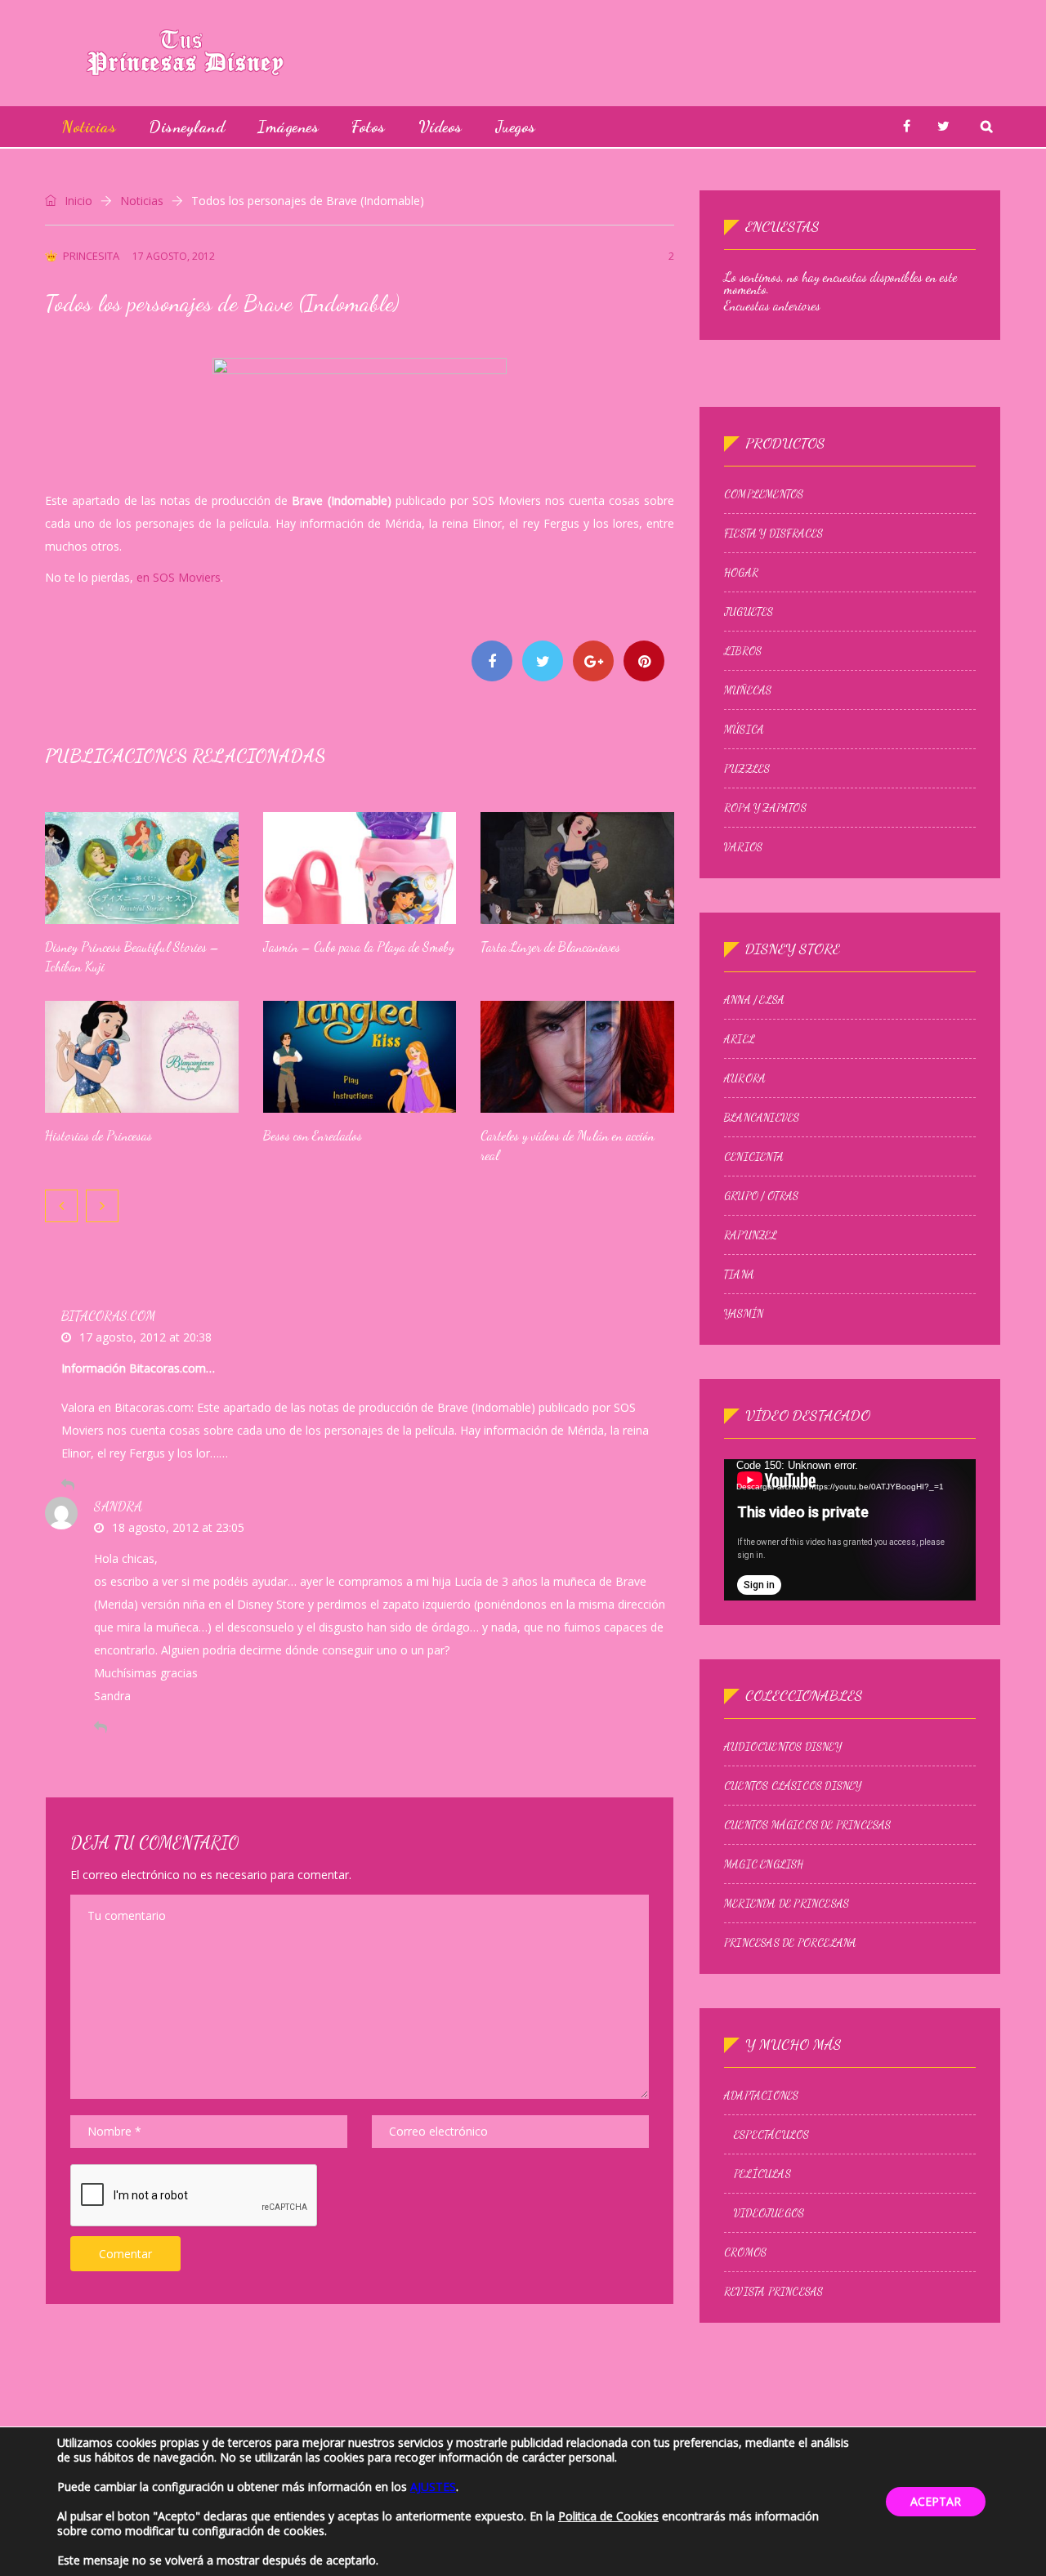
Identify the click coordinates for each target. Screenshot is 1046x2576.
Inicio (77, 201)
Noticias (89, 127)
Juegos (516, 127)
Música (744, 730)
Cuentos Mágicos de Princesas (808, 1825)
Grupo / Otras (762, 1196)
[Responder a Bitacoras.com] (68, 1484)
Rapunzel (751, 1235)
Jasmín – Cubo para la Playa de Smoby (359, 946)
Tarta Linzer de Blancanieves (550, 946)
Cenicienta (754, 1157)
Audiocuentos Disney (783, 1747)
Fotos (369, 127)
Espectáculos (771, 2135)
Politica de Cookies (608, 2516)
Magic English (764, 1864)
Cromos (745, 2252)
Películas (762, 2174)
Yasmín (744, 1314)
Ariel (740, 1039)
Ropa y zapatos (765, 808)
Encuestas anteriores (772, 305)
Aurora (745, 1078)
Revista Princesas (773, 2292)
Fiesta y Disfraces (774, 534)
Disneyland (187, 127)
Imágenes (288, 127)
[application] (850, 1530)
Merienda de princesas (787, 1904)
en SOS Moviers (179, 577)
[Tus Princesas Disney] (185, 53)
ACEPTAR (936, 2501)
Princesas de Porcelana (790, 1943)
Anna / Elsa (754, 1000)
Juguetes (749, 612)
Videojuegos (769, 2213)
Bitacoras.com (108, 1316)
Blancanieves (762, 1118)
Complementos (764, 494)
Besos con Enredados (313, 1135)
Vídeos (440, 127)
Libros (743, 651)
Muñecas (748, 690)
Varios (743, 847)
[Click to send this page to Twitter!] (543, 661)
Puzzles (747, 769)
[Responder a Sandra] (101, 1727)
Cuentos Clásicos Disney (793, 1786)
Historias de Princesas (98, 1135)
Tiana (739, 1275)
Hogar (741, 573)
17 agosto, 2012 (174, 256)
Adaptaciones (761, 2096)
